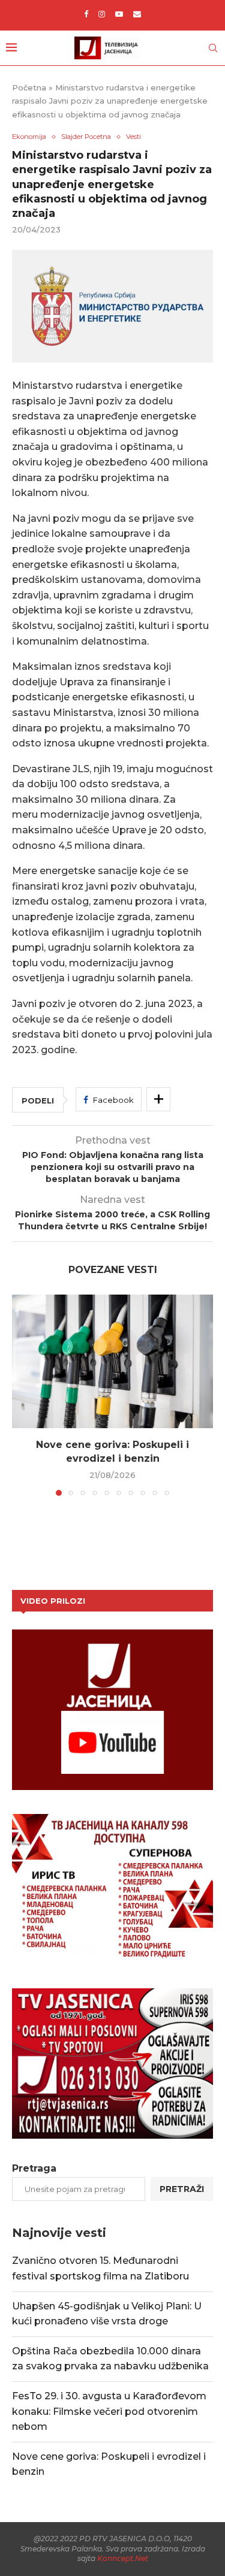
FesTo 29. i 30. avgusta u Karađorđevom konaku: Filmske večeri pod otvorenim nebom (109, 2411)
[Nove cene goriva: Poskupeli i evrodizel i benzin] (112, 1361)
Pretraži (182, 2189)
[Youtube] (119, 14)
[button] (22, 1395)
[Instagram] (102, 14)
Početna (29, 87)
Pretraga (34, 2168)
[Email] (137, 14)
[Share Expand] (158, 1099)
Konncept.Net (123, 2558)
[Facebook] (86, 14)
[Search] (213, 48)
